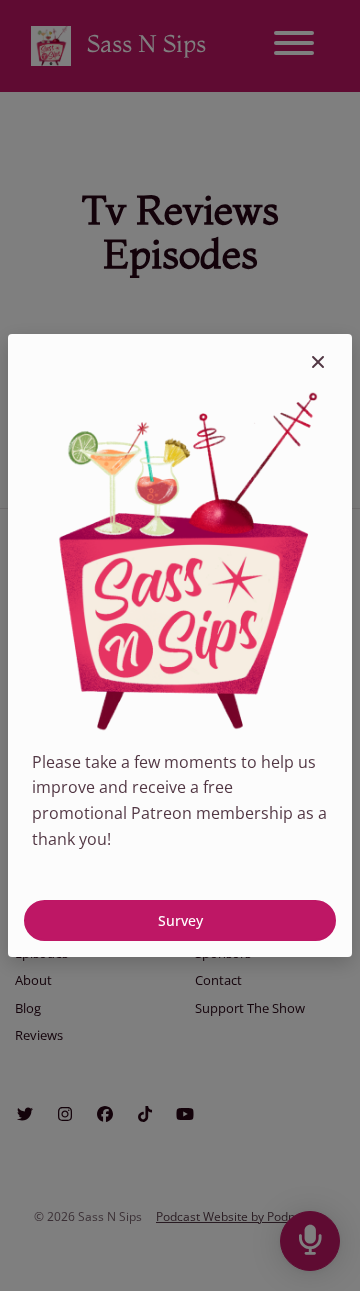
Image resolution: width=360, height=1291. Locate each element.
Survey (180, 920)
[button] (318, 362)
